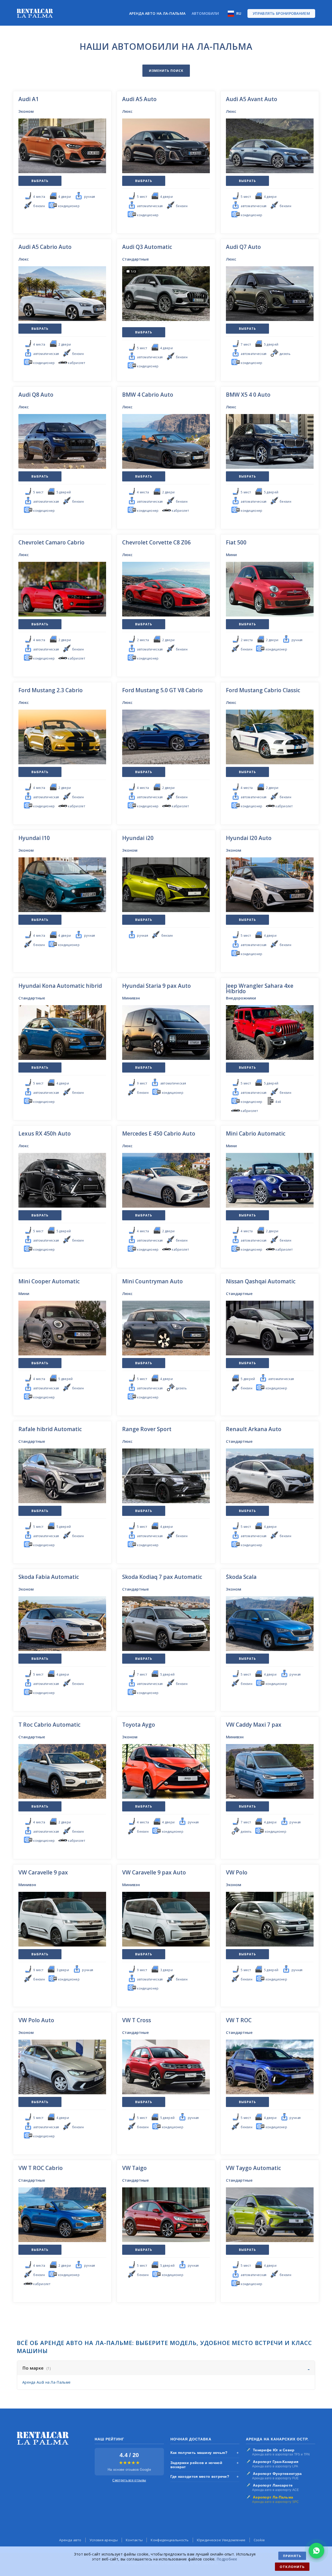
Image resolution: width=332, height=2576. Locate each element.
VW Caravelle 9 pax (43, 1872)
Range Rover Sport (147, 1429)
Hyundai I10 (34, 838)
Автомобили (205, 13)
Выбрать (40, 181)
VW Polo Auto (36, 2020)
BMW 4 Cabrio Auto (148, 395)
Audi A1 (29, 99)
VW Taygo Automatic (253, 2168)
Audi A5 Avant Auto (252, 99)
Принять (292, 2556)
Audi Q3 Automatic (147, 247)
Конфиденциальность (170, 2540)
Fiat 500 (236, 542)
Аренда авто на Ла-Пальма (157, 13)
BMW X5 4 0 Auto (248, 395)
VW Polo (237, 1872)
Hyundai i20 (138, 838)
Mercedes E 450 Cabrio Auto (159, 1133)
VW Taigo (134, 2168)
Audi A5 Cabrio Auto (45, 247)
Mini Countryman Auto (153, 1281)
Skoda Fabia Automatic (49, 1577)
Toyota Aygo (139, 1725)
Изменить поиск (166, 71)
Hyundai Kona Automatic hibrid (60, 986)
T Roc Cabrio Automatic (49, 1725)
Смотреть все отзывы (129, 2480)
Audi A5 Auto (139, 99)
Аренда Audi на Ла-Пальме (46, 2382)
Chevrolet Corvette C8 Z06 (156, 542)
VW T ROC (239, 2020)
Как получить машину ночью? (205, 2453)
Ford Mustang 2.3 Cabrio (51, 690)
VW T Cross (137, 2020)
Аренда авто (70, 2540)
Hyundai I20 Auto (249, 838)
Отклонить (292, 2567)
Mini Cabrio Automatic (256, 1133)
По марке (37, 2368)
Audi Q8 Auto (36, 395)
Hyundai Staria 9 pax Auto (157, 986)
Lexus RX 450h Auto (45, 1133)
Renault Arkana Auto (254, 1429)
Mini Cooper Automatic (49, 1281)
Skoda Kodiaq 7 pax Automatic (162, 1577)
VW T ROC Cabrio (41, 2168)
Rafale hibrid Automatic (50, 1429)
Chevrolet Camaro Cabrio (51, 542)
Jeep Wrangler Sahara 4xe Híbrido (260, 988)
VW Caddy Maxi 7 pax (254, 1725)
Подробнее (227, 2559)
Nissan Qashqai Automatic (261, 1281)
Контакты (134, 2540)
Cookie (259, 2540)
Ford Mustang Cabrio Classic (263, 690)
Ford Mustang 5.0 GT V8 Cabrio (162, 690)
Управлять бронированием (281, 13)
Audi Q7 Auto (243, 247)
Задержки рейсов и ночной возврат (205, 2465)
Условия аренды (104, 2540)
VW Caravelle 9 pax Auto (154, 1872)
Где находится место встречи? (205, 2476)
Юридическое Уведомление (221, 2540)
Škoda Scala (241, 1577)
